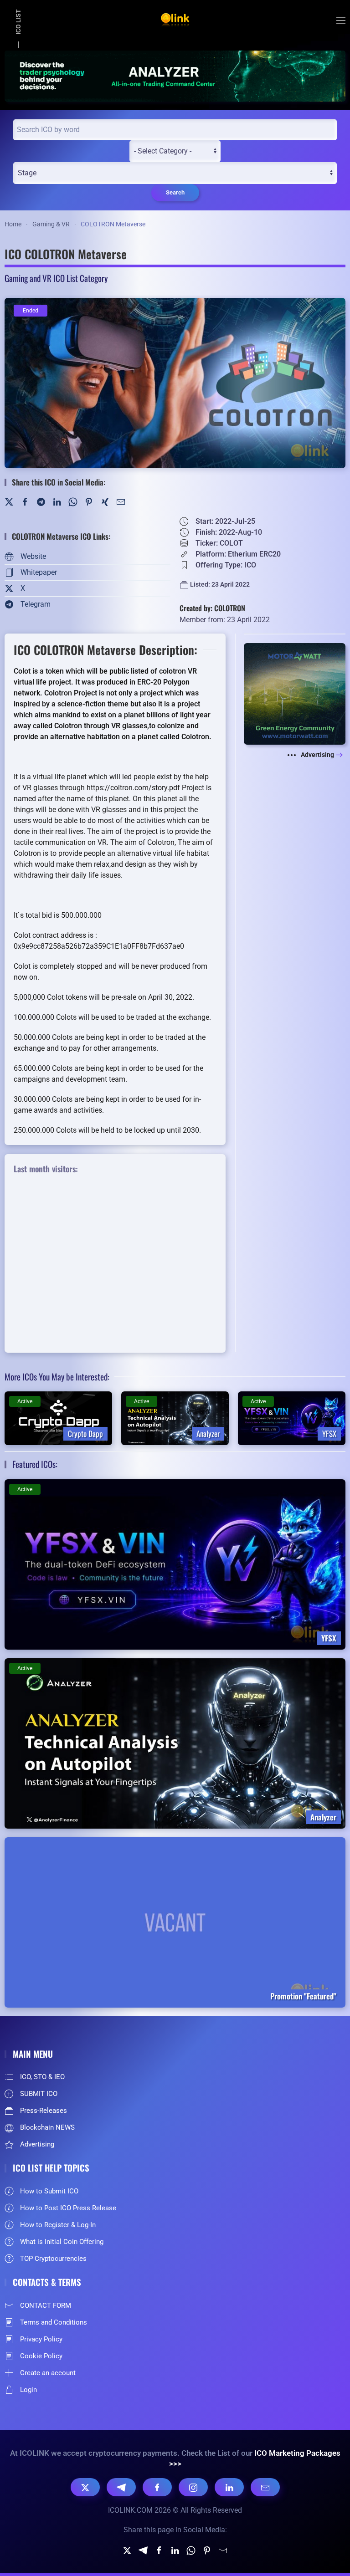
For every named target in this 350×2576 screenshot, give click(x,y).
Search (175, 192)
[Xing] (105, 501)
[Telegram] (41, 501)
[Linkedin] (175, 2550)
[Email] (265, 2487)
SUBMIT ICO (39, 2094)
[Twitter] (9, 501)
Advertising (317, 755)
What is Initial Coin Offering (62, 2242)
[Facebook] (25, 501)
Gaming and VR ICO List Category (56, 278)
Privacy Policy (41, 2339)
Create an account (48, 2373)
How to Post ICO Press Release (68, 2208)
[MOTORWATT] (295, 693)
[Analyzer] (175, 75)
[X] (85, 2487)
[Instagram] (193, 2487)
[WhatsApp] (73, 501)
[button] (341, 20)
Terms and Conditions (54, 2322)
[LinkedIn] (57, 501)
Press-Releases (44, 2111)
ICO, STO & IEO (42, 2077)
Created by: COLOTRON (212, 608)
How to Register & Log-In (58, 2225)
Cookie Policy (41, 2356)
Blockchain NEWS (47, 2127)
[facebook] (159, 2550)
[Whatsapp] (191, 2550)
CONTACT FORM (46, 2305)
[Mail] (121, 501)
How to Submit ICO (49, 2191)
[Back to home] (175, 20)
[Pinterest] (89, 501)
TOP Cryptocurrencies (53, 2259)
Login (28, 2390)
